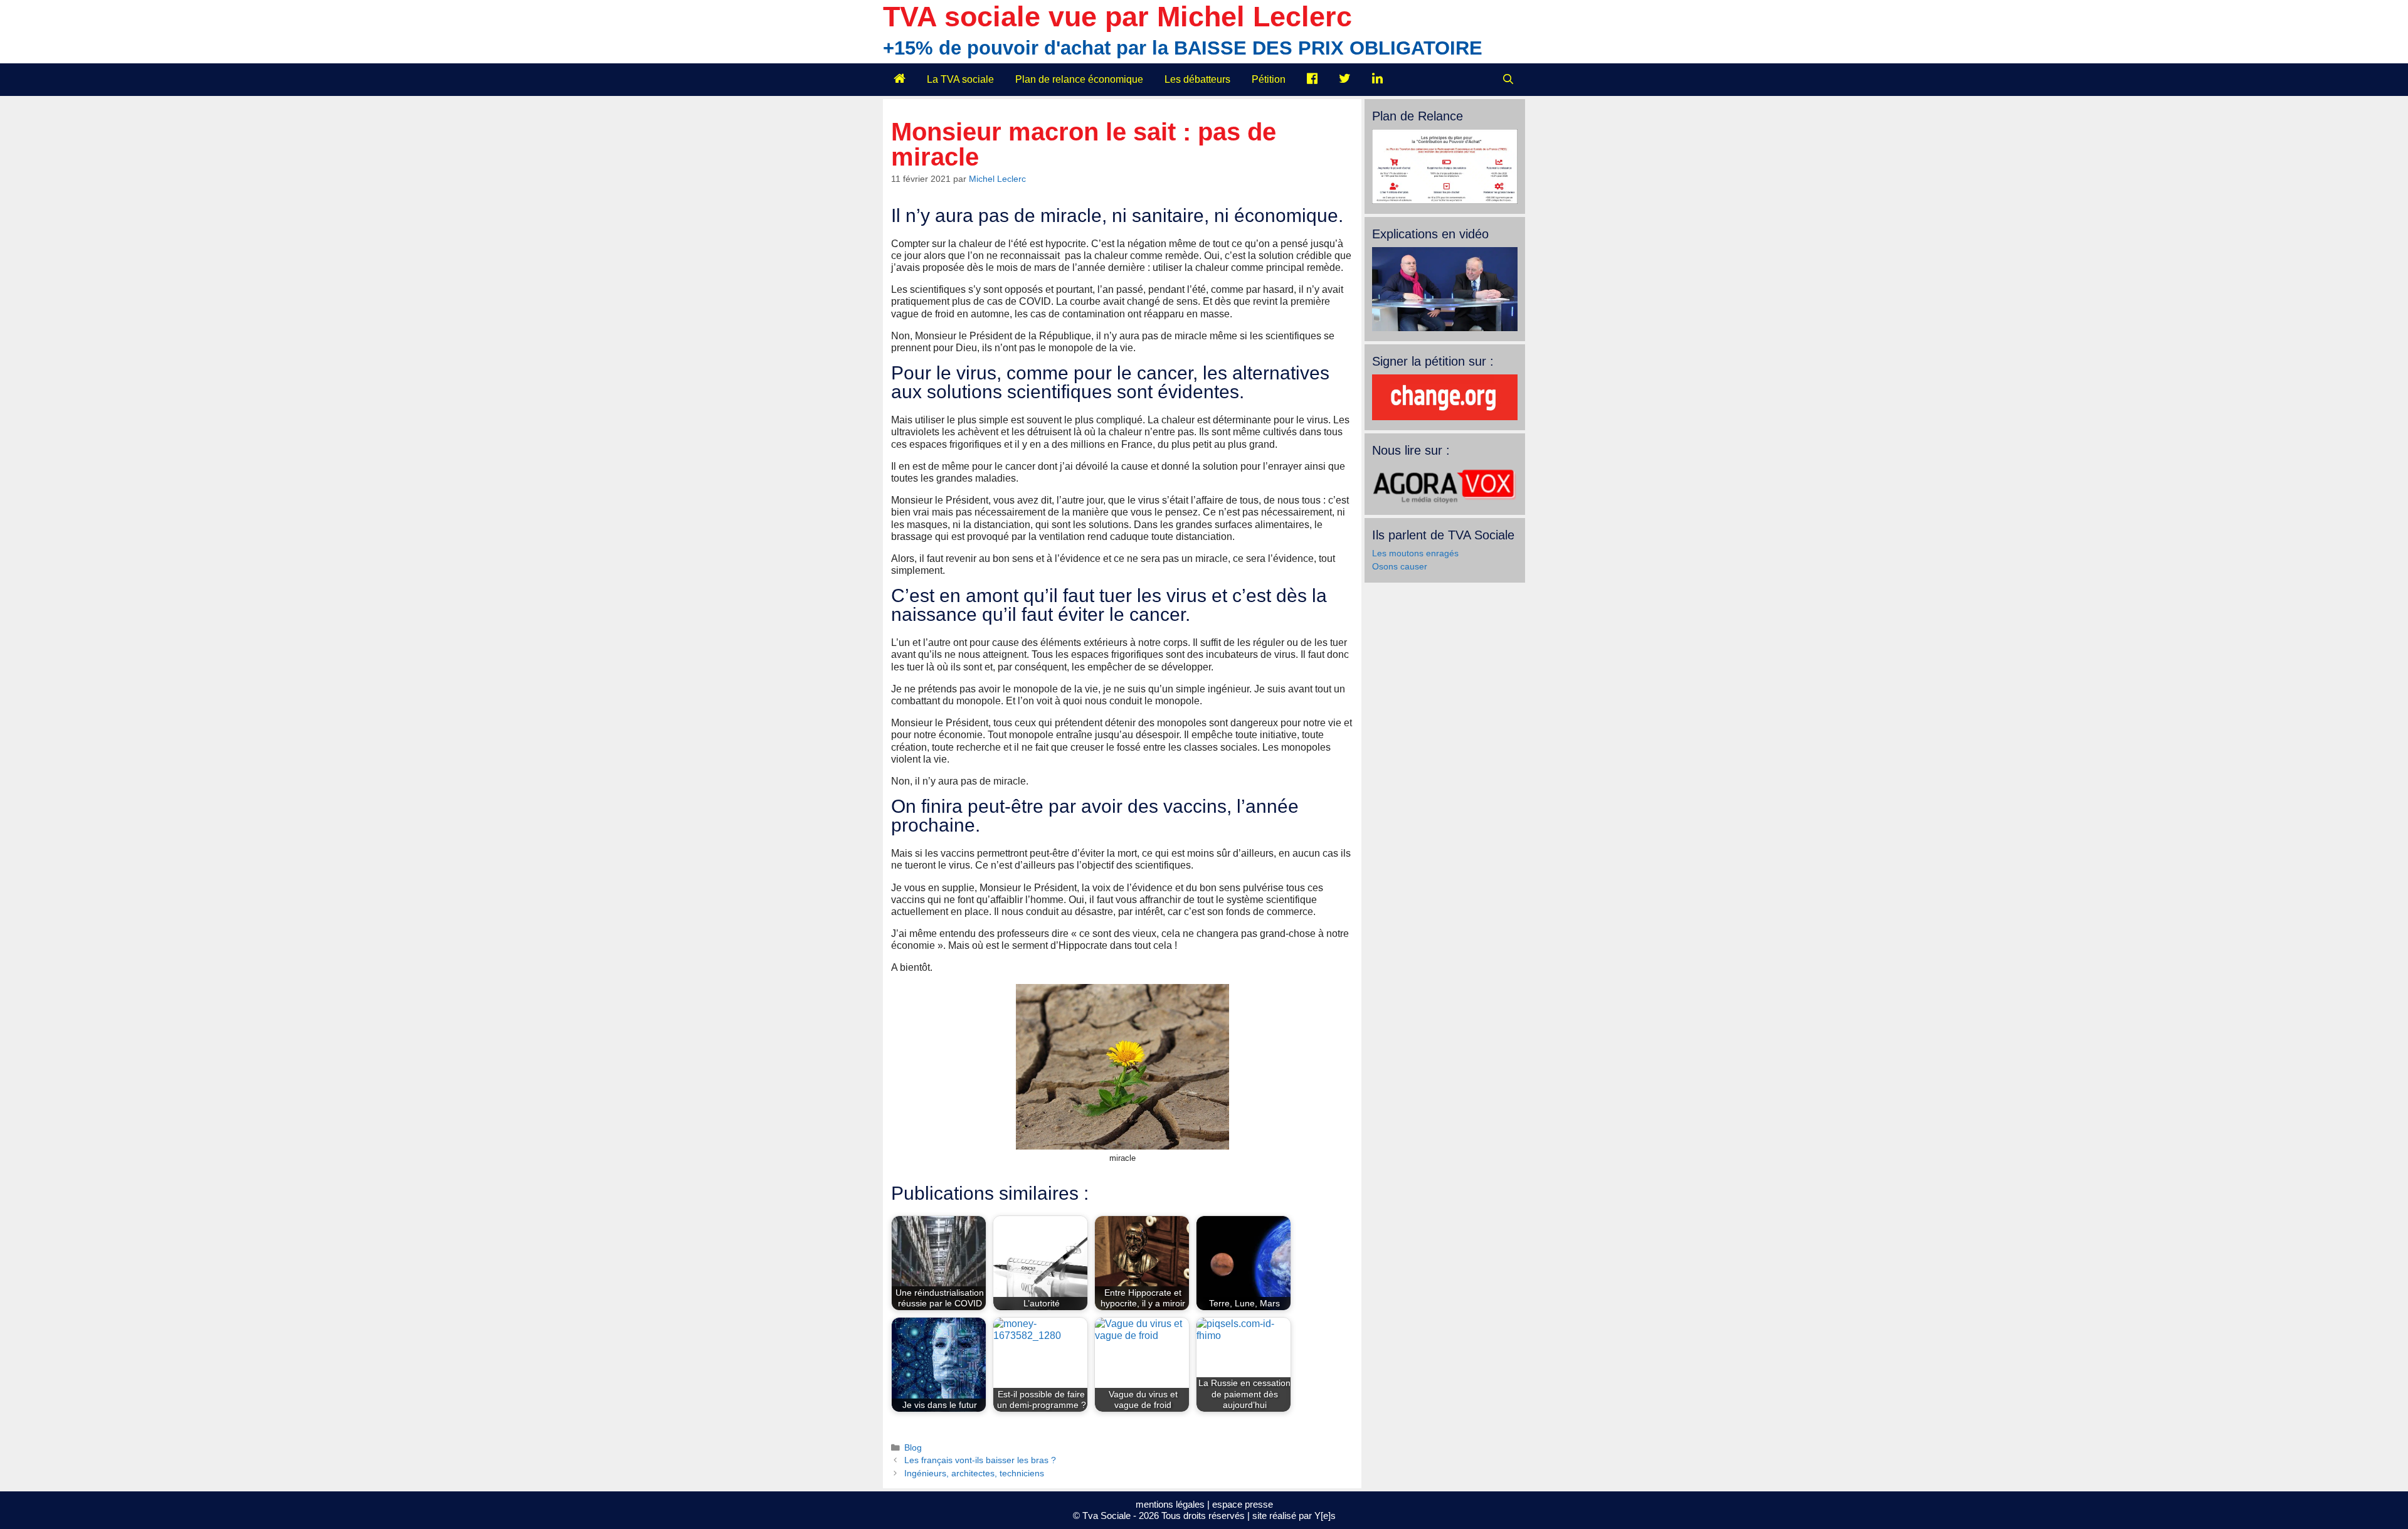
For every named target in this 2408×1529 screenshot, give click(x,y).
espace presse (1243, 1504)
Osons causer (1400, 566)
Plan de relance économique (1079, 79)
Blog (913, 1448)
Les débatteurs (1197, 79)
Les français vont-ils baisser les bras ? (980, 1460)
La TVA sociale (960, 79)
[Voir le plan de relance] (1445, 201)
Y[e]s (1325, 1516)
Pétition (1269, 79)
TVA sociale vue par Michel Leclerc (1117, 17)
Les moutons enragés (1415, 553)
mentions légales (1170, 1504)
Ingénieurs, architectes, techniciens (974, 1473)
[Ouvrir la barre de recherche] (1508, 80)
